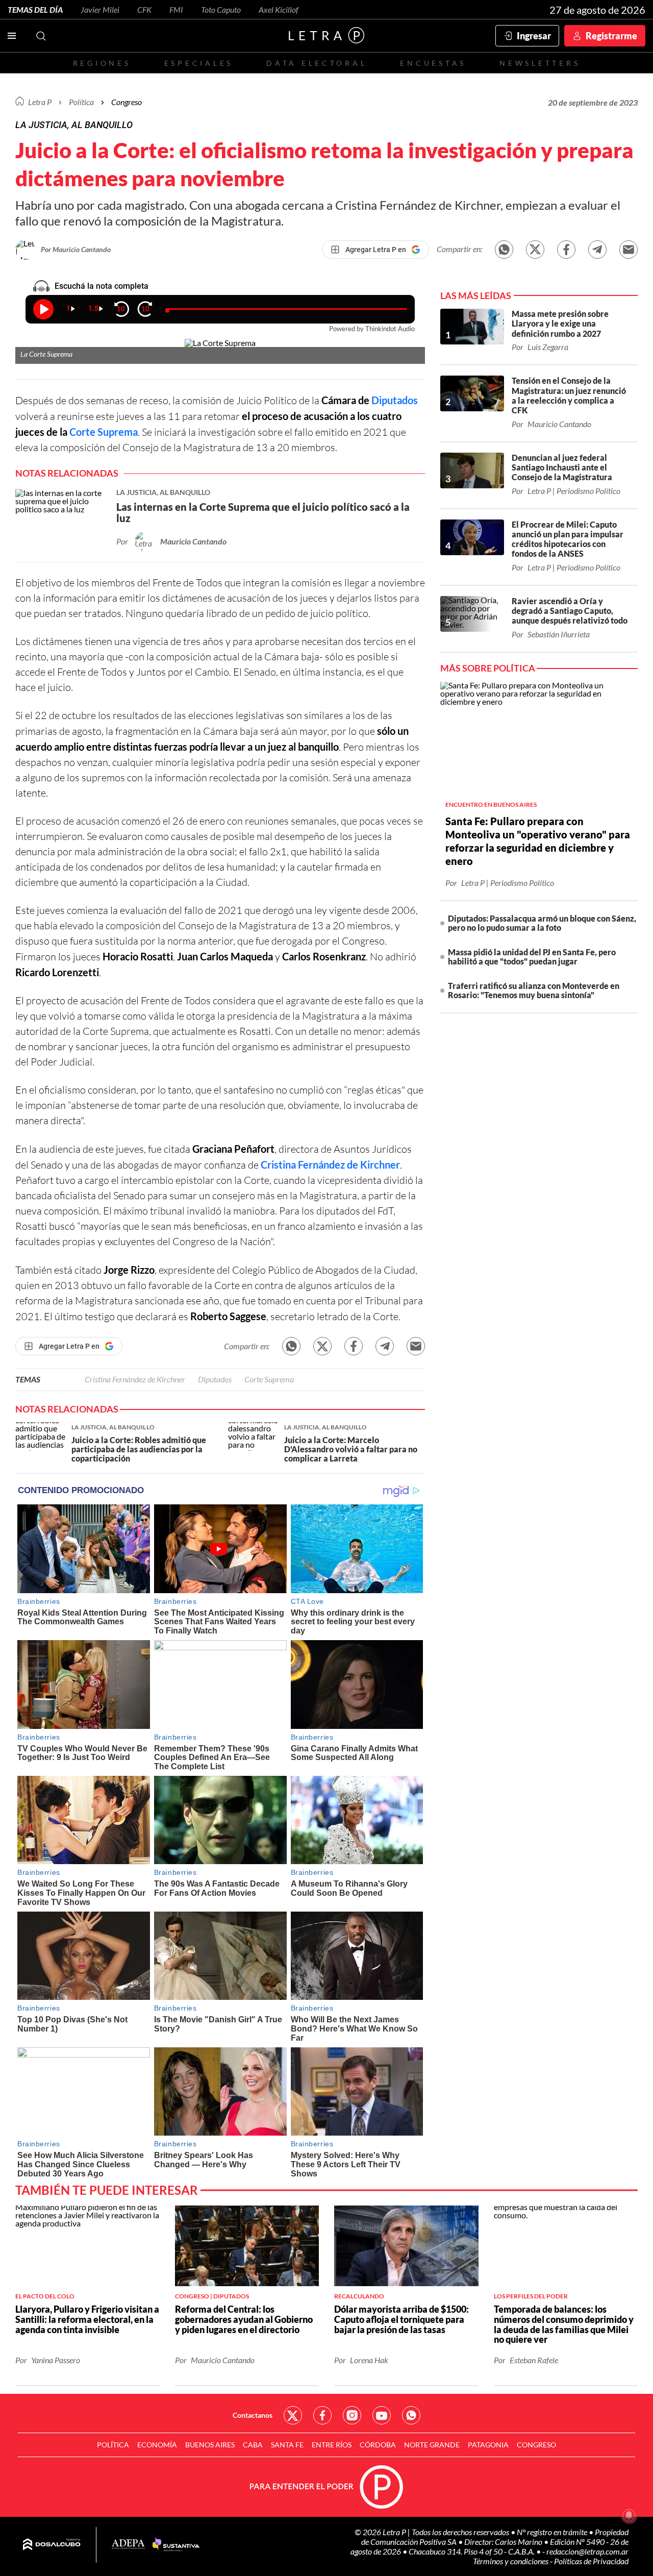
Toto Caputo (221, 9)
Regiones (102, 63)
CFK (144, 9)
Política (81, 102)
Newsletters (540, 63)
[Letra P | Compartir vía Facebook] (566, 250)
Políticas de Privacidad (591, 2561)
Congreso (127, 102)
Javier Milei (100, 9)
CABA (253, 2445)
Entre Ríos (332, 2445)
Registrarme (611, 36)
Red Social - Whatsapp (411, 2415)
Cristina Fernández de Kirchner (330, 1165)
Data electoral (317, 63)
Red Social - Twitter (293, 2415)
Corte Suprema (104, 432)
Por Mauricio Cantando (76, 249)
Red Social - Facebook (322, 2415)
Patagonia (488, 2445)
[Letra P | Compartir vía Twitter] (535, 250)
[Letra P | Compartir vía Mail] (629, 250)
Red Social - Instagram (352, 2415)
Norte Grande (432, 2445)
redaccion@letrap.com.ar (587, 2551)
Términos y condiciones (511, 2561)
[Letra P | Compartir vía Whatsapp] (504, 250)
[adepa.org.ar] (128, 2545)
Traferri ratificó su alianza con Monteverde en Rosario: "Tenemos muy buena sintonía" (534, 990)
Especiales (199, 63)
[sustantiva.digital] (176, 2545)
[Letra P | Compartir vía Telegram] (597, 250)
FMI (176, 9)
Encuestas (433, 63)
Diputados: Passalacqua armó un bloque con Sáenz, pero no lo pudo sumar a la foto (542, 923)
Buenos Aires (210, 2445)
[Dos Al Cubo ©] (52, 2545)
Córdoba (378, 2445)
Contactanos (253, 2415)
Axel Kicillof (279, 9)
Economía (157, 2445)
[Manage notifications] (629, 2515)
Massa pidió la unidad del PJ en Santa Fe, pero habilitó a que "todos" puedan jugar (532, 957)
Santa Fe (287, 2445)
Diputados (395, 400)
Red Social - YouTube (382, 2415)
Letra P (40, 102)
